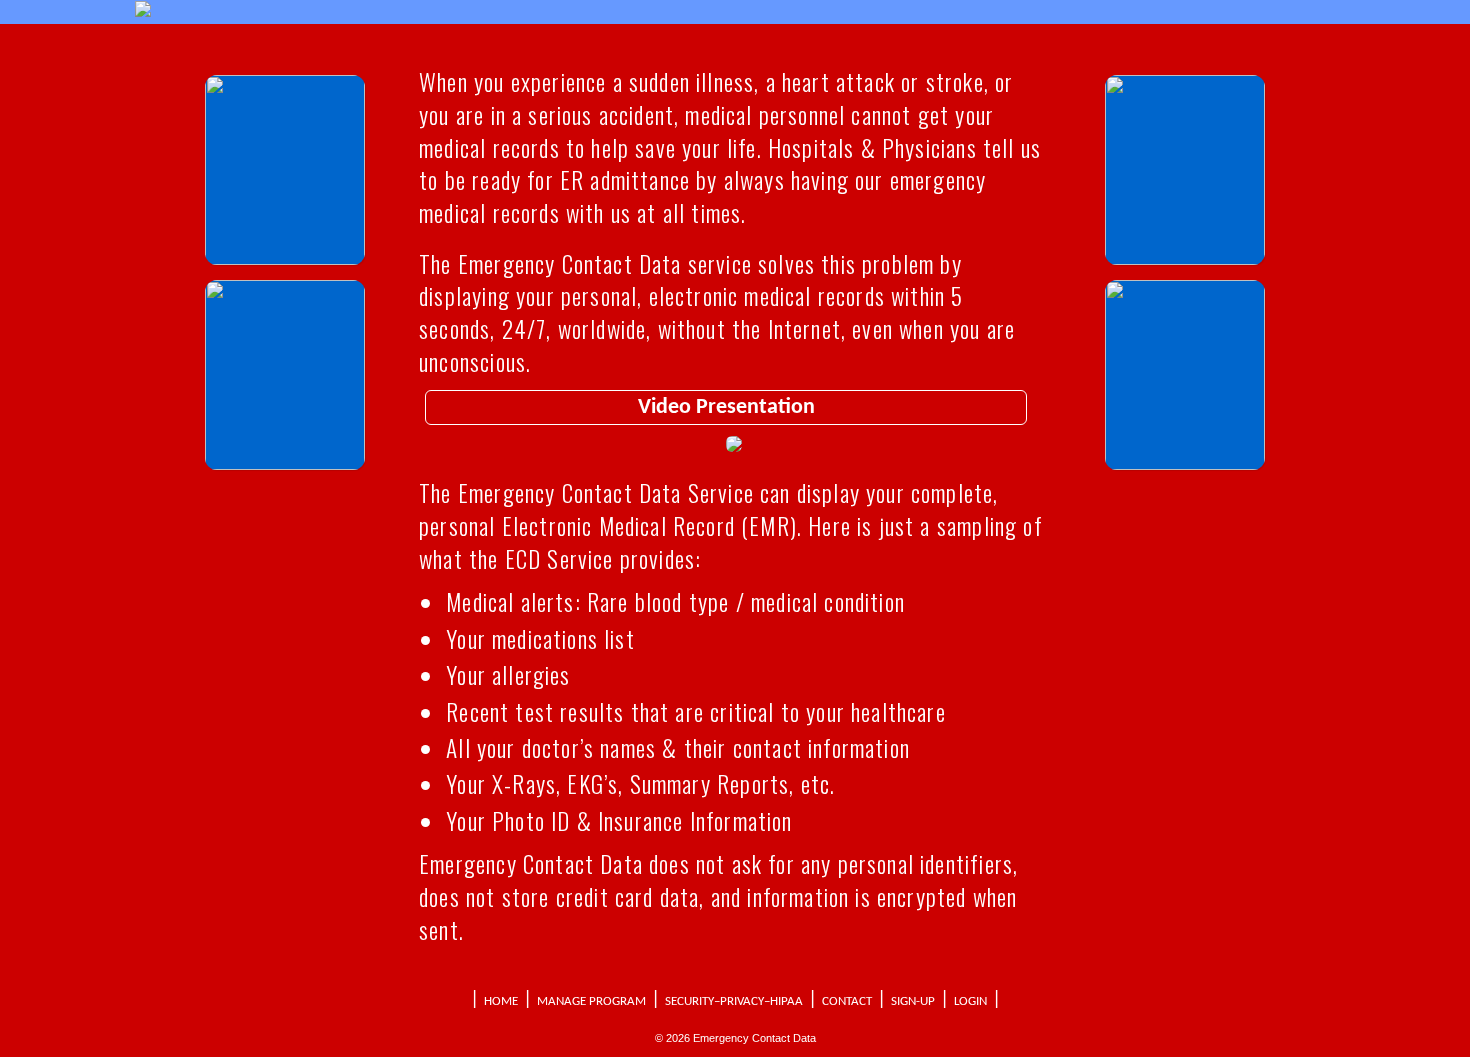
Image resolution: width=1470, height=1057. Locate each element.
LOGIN (970, 1001)
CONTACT (847, 1001)
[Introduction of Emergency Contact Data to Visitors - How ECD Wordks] (285, 465)
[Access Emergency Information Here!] (285, 260)
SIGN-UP (913, 1001)
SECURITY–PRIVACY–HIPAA (734, 1001)
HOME (501, 1001)
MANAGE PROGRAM (591, 1001)
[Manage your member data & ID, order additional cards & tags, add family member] (1185, 260)
